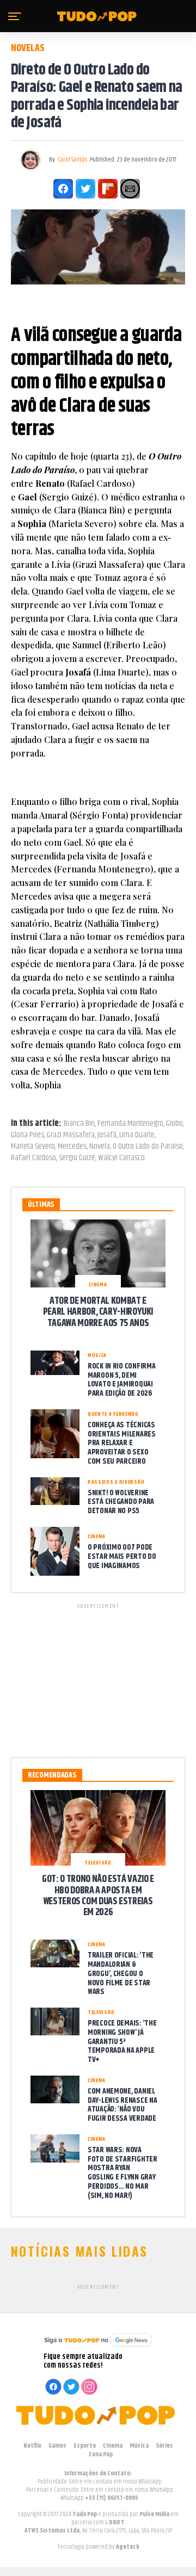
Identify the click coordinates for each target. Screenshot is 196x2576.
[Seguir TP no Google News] (98, 2348)
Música (139, 2446)
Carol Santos (72, 160)
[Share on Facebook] (63, 189)
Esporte (85, 2446)
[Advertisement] (98, 1679)
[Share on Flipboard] (108, 189)
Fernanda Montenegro (130, 1124)
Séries (164, 2446)
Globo (174, 1124)
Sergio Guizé (77, 1158)
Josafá (107, 1135)
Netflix (32, 2446)
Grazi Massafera (71, 1135)
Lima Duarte (137, 1135)
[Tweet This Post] (85, 189)
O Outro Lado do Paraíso (148, 1147)
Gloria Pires (27, 1135)
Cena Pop (101, 2454)
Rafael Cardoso (33, 1158)
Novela (100, 1147)
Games (57, 2446)
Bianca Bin (79, 1124)
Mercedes (72, 1147)
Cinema (113, 2446)
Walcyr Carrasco (121, 1158)
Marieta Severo (33, 1147)
